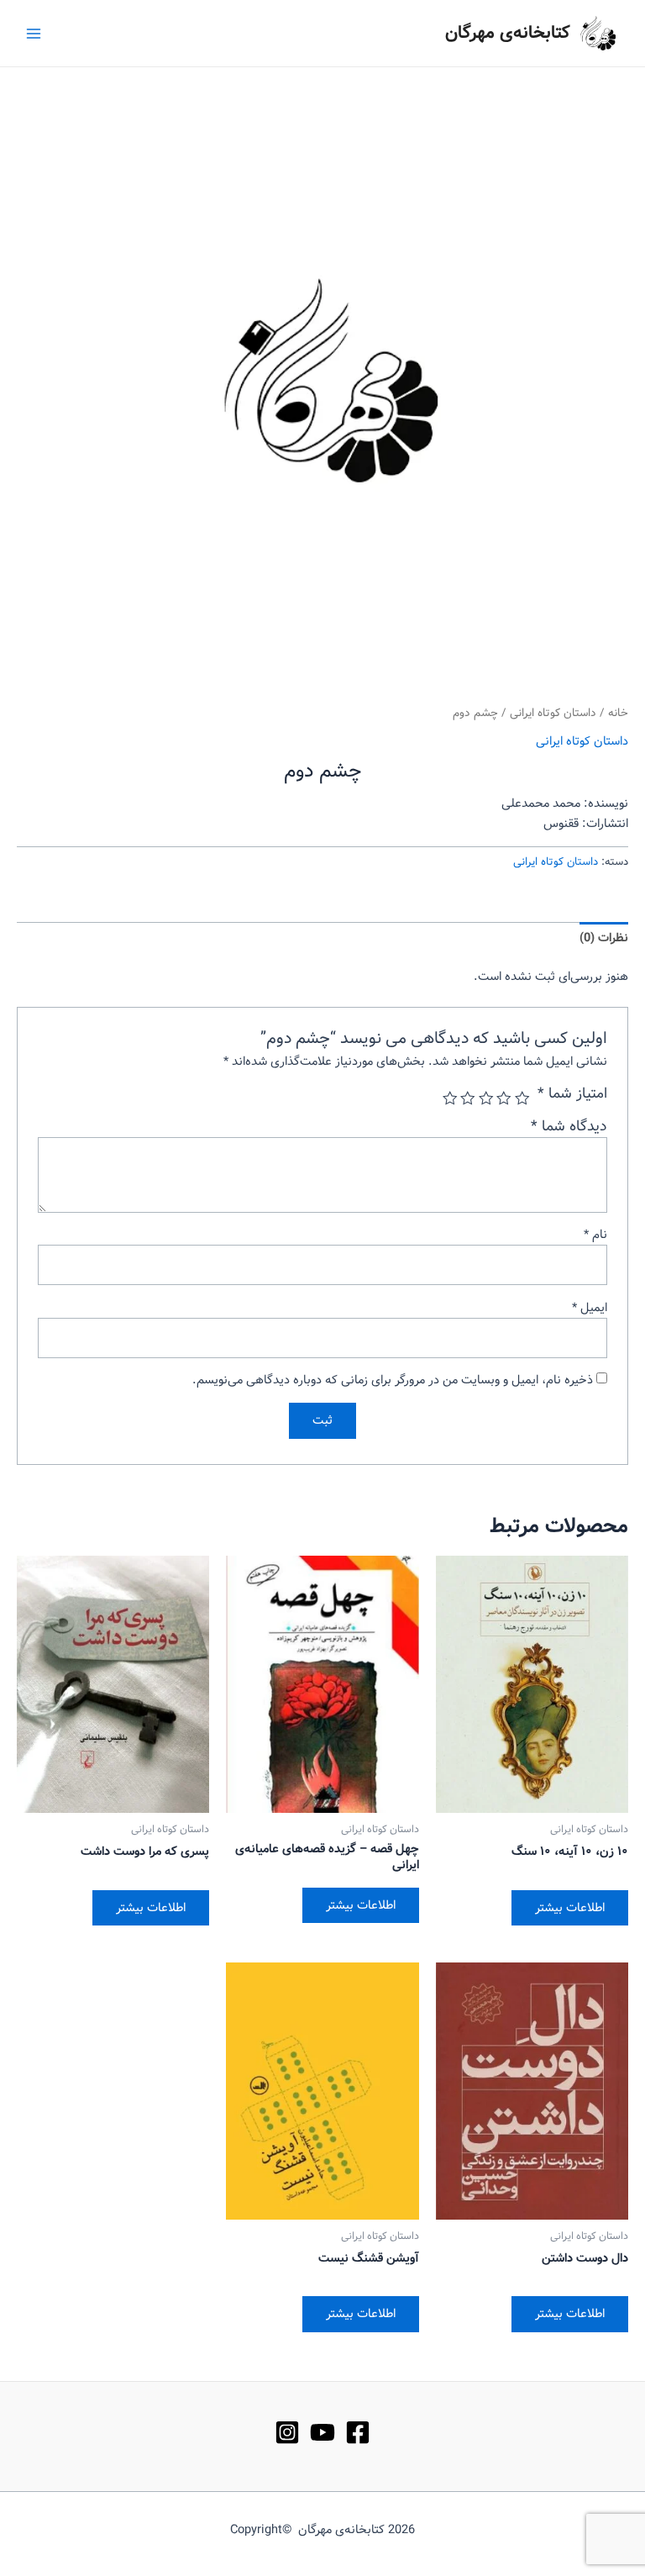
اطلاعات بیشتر (570, 1908)
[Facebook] (358, 2432)
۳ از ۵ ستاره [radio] (486, 1098)
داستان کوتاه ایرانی (553, 713)
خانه (618, 713)
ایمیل (590, 1308)
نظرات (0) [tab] (604, 938)
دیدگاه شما (569, 1127)
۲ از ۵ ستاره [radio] (505, 1098)
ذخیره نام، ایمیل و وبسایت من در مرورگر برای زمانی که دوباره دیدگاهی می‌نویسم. (393, 1380)
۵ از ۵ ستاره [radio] (450, 1098)
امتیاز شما (572, 1094)
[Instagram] (287, 2432)
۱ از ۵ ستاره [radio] (522, 1098)
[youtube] (322, 2432)
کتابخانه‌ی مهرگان (508, 33)
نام (595, 1235)
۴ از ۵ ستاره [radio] (469, 1098)
